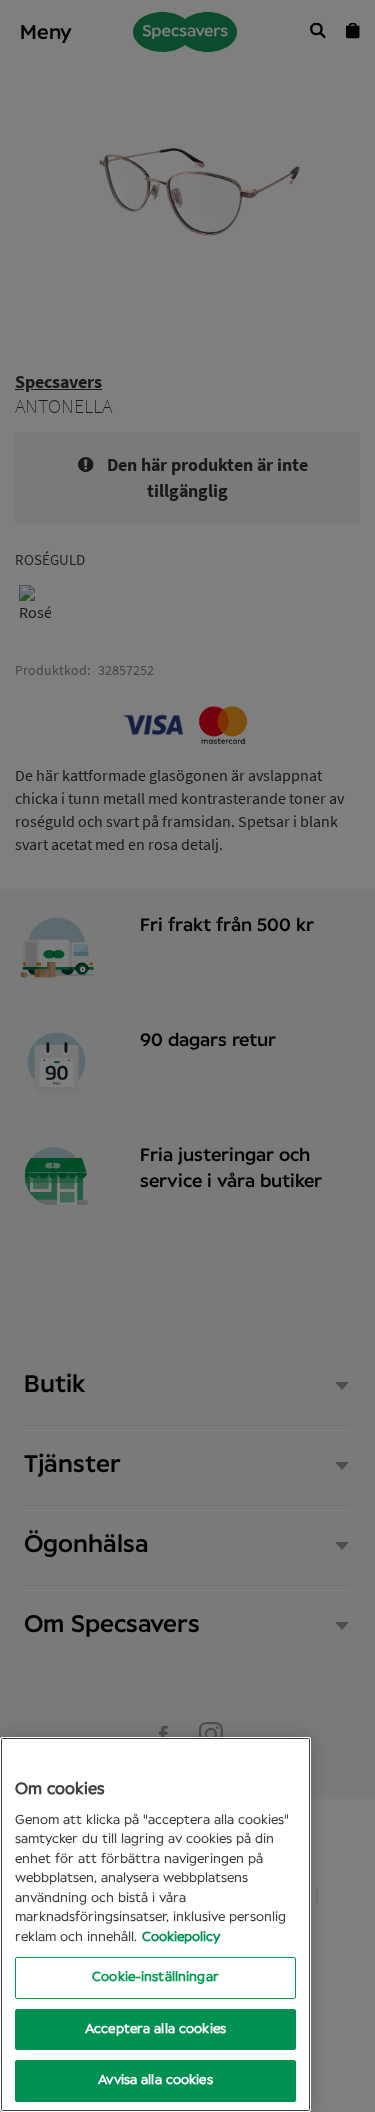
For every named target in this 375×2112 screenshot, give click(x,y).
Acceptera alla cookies (155, 2029)
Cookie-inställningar (155, 1977)
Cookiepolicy (181, 1937)
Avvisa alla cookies (155, 2080)
